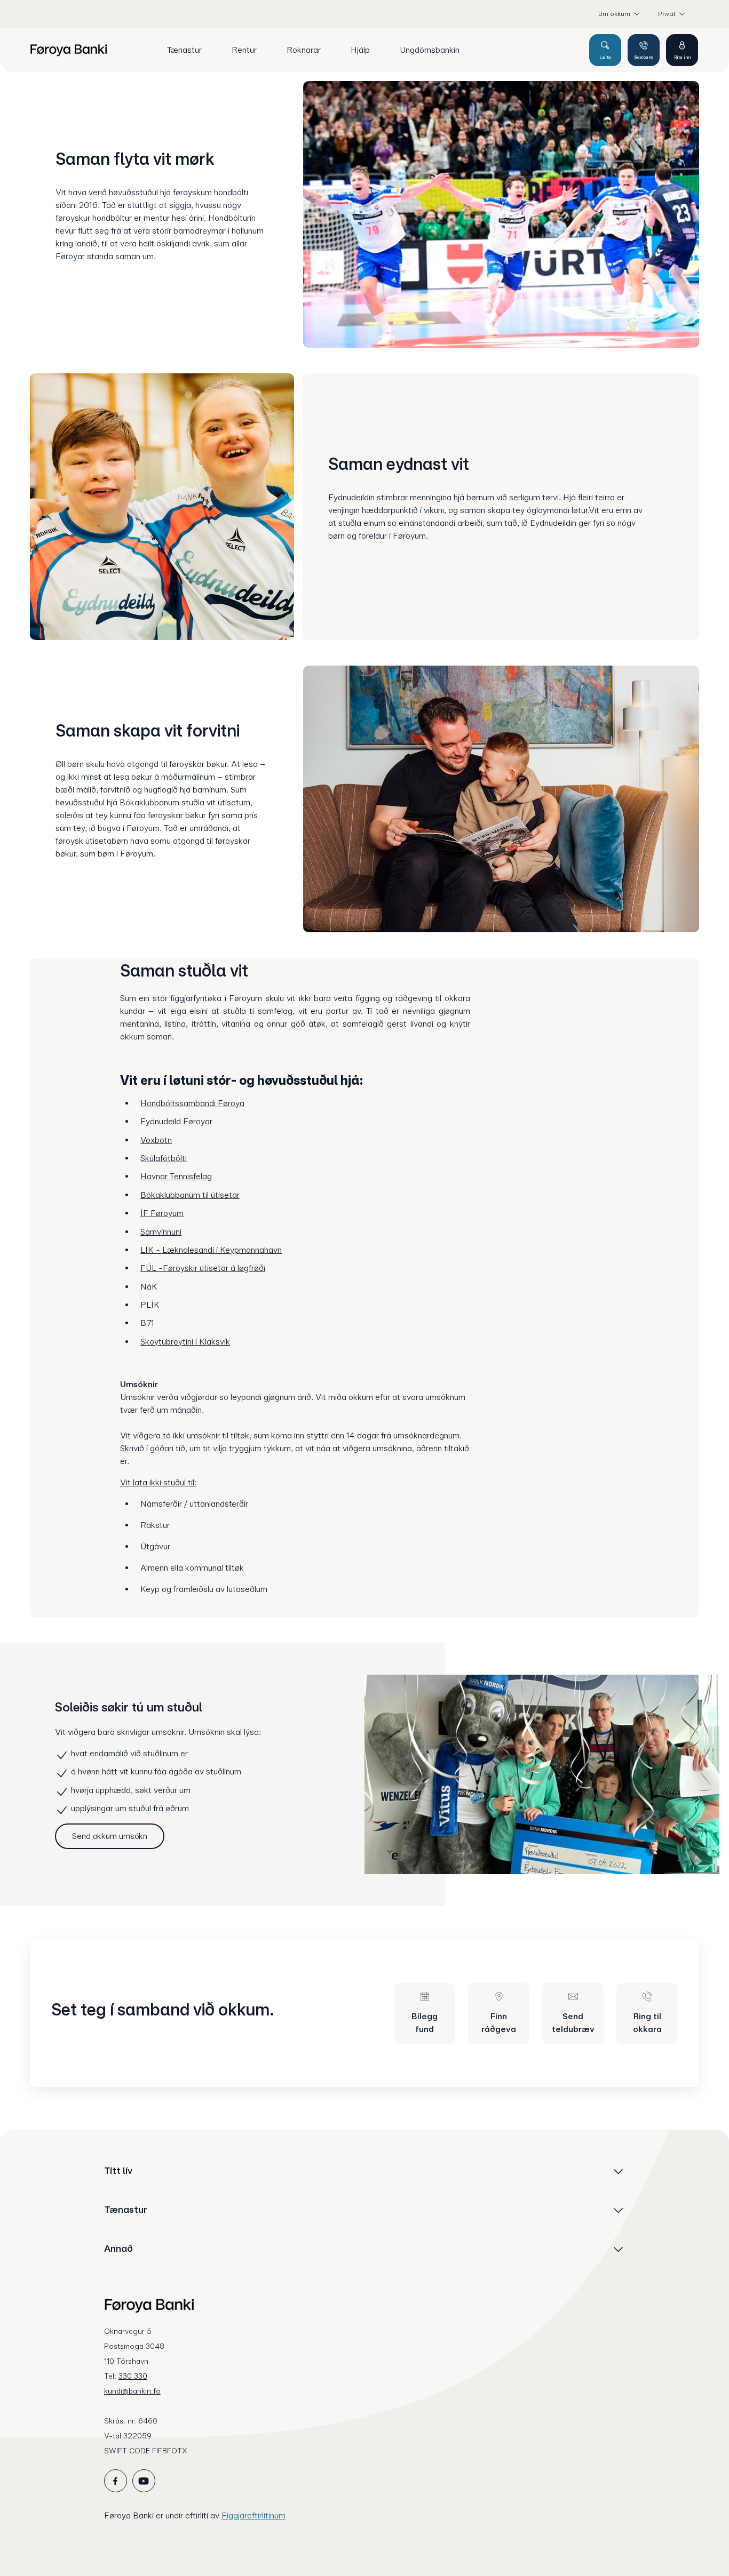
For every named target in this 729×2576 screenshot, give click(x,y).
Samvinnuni (161, 1232)
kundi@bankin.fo (132, 2391)
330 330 (133, 2376)
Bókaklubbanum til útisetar (190, 1195)
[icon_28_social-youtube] (144, 2481)
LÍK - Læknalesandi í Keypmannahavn (211, 1250)
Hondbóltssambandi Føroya (192, 1103)
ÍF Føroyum (162, 1213)
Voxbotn (156, 1140)
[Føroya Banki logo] (69, 50)
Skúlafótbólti (164, 1158)
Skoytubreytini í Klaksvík (185, 1342)
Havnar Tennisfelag (176, 1176)
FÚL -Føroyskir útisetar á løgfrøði (203, 1268)
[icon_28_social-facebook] (116, 2481)
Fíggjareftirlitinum (253, 2515)
